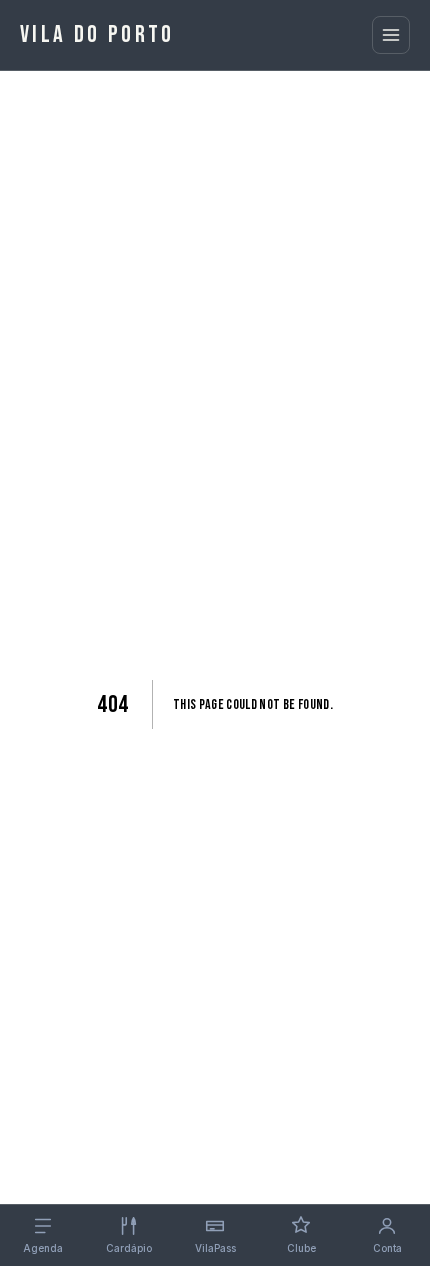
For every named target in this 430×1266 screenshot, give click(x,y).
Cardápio (129, 1248)
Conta (387, 1248)
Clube (301, 1248)
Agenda (43, 1248)
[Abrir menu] (391, 35)
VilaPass (215, 1248)
